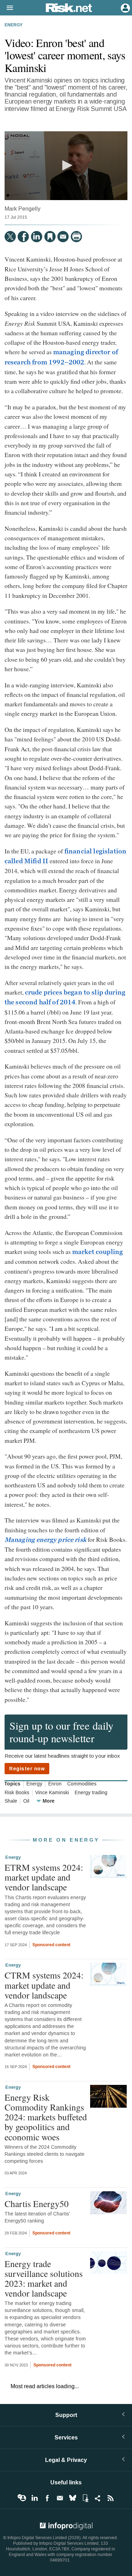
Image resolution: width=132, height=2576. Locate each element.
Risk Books (17, 1793)
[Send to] (63, 237)
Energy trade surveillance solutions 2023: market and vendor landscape (44, 2278)
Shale (11, 1801)
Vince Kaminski (52, 1793)
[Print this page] (76, 237)
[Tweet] (10, 237)
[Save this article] (50, 237)
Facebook (47, 2498)
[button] (66, 165)
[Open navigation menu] (7, 8)
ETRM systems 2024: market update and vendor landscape (44, 1877)
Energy (14, 25)
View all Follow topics (22, 2498)
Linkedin (34, 2498)
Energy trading (91, 1793)
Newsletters (60, 2498)
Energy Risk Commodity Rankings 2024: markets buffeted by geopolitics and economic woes (46, 2117)
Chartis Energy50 (37, 2204)
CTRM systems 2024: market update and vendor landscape (44, 1985)
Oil (26, 1801)
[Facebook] (23, 237)
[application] (66, 166)
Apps (85, 2498)
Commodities (82, 1784)
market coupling (98, 1252)
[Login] (125, 7)
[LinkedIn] (37, 237)
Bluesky (73, 2498)
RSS (111, 2498)
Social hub (98, 2498)
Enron (55, 1784)
